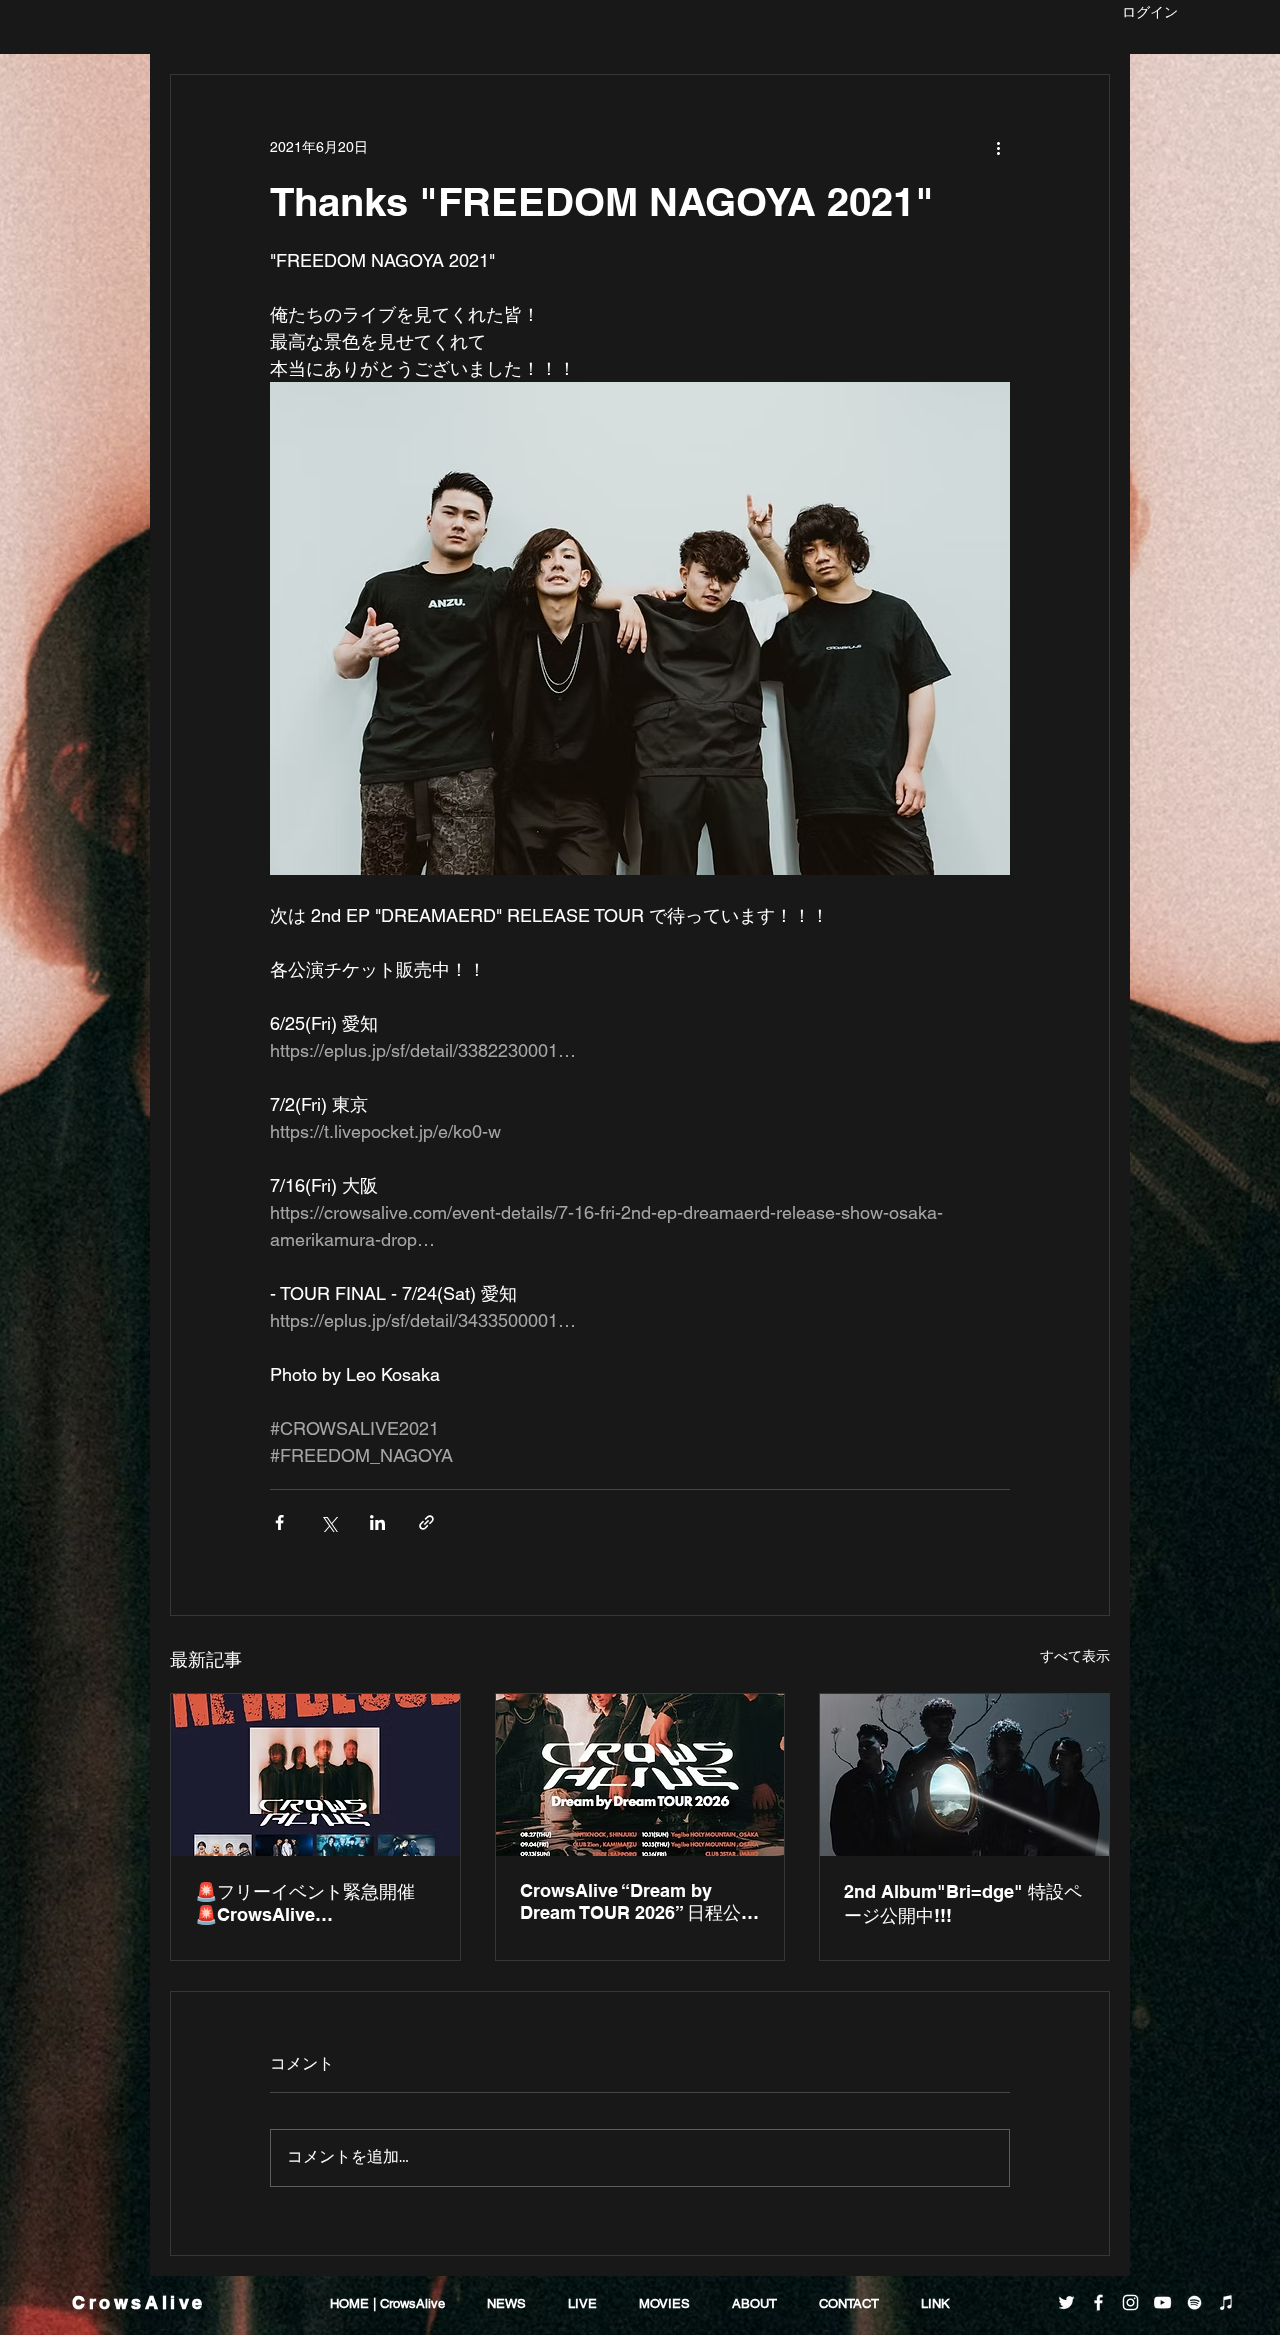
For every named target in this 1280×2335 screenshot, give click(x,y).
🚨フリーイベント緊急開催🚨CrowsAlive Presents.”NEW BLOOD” (305, 1903)
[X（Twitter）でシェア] (328, 1522)
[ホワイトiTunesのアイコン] (1226, 2302)
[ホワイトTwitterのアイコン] (1066, 2302)
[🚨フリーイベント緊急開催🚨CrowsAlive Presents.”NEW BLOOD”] (315, 1775)
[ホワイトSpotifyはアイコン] (1194, 2302)
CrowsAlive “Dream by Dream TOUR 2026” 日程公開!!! (630, 1902)
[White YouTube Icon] (1162, 2302)
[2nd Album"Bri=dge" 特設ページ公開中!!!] (964, 1775)
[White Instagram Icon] (1130, 2302)
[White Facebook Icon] (1098, 2302)
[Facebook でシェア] (279, 1522)
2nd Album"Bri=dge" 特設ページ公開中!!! (963, 1903)
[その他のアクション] (998, 147)
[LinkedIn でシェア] (377, 1522)
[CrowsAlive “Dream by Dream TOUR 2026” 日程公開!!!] (640, 1775)
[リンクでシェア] (426, 1522)
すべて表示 (1075, 1656)
